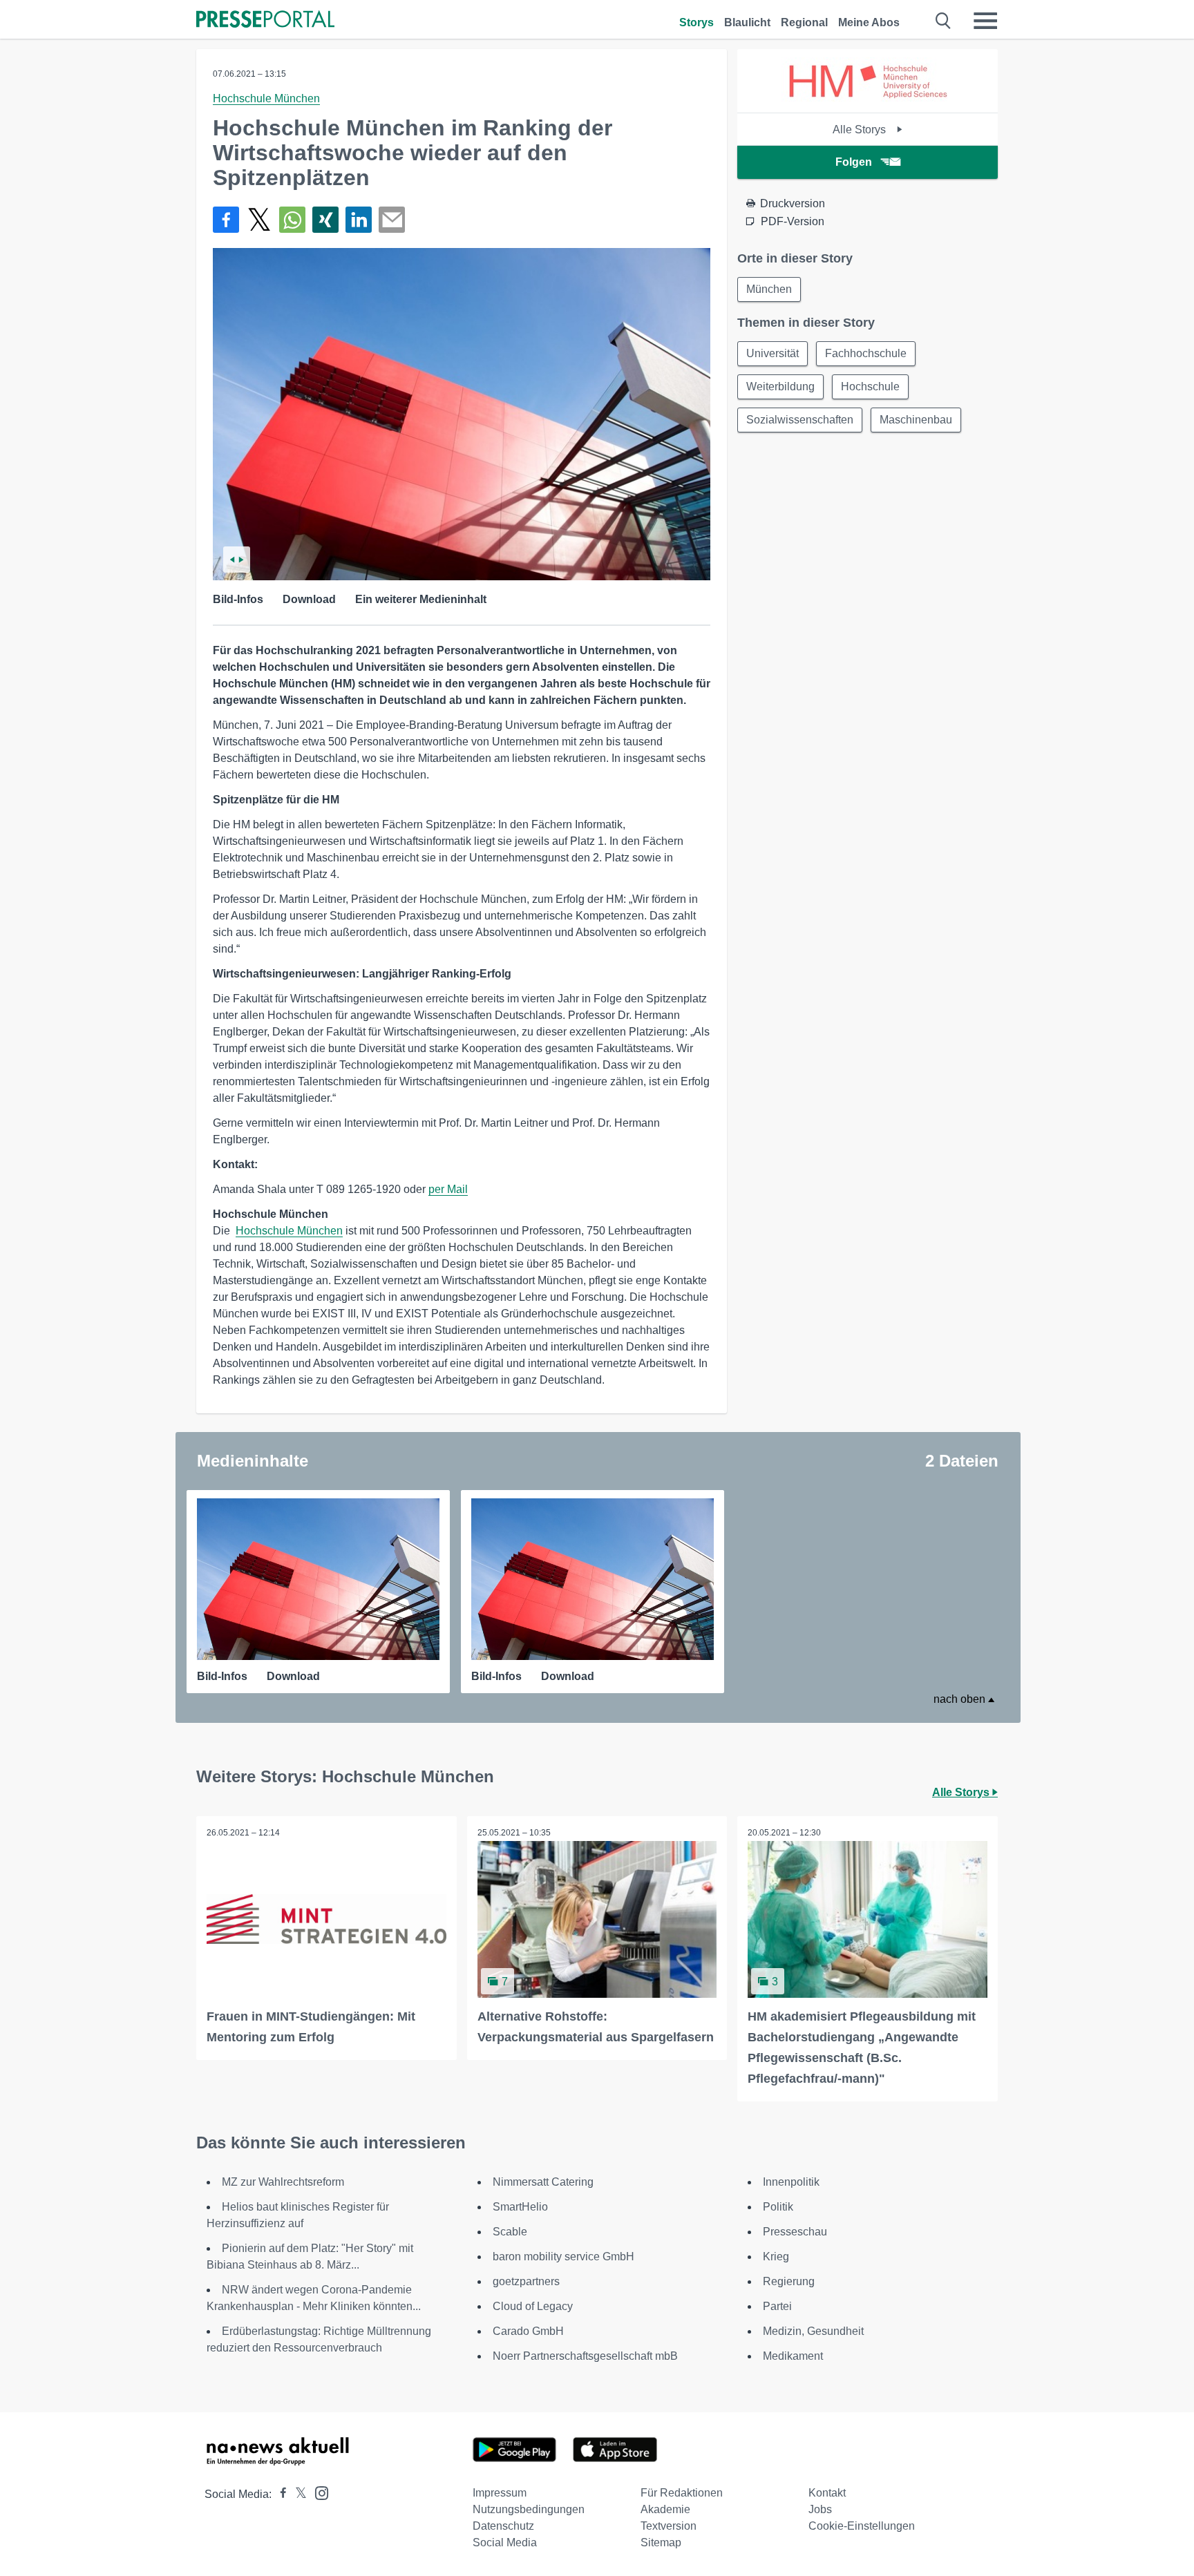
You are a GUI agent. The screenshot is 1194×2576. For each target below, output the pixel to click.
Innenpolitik (791, 2182)
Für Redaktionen (682, 2493)
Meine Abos (869, 22)
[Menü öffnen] (985, 21)
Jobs (820, 2509)
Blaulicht (747, 22)
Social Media (505, 2542)
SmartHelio (520, 2207)
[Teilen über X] (259, 220)
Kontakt (827, 2493)
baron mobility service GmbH (563, 2257)
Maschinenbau (916, 420)
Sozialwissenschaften (800, 420)
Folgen (854, 162)
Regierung (789, 2281)
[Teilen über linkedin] (359, 220)
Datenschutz (503, 2526)
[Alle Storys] (868, 101)
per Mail (448, 1189)
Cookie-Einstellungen (862, 2526)
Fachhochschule (866, 353)
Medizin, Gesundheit (813, 2331)
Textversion (669, 2526)
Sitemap (661, 2542)
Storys (696, 22)
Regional (804, 22)
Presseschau (795, 2232)
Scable (510, 2232)
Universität (773, 353)
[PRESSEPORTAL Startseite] (265, 20)
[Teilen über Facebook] (226, 220)
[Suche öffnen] (944, 21)
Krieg (776, 2257)
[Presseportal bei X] (297, 2494)
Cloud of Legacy (533, 2306)
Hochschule (870, 387)
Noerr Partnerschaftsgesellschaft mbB (585, 2356)
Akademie (665, 2509)
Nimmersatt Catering (543, 2182)
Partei (777, 2306)
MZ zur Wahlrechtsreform (283, 2182)
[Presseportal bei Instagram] (318, 2492)
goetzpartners (526, 2281)
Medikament (793, 2356)
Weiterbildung (780, 387)
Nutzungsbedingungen (529, 2509)
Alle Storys (861, 130)
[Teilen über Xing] (325, 220)
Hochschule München (266, 98)
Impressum (500, 2493)
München (769, 289)
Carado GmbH (528, 2331)
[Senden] (392, 220)
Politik (778, 2207)
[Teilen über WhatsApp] (292, 220)
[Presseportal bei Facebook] (279, 2494)
